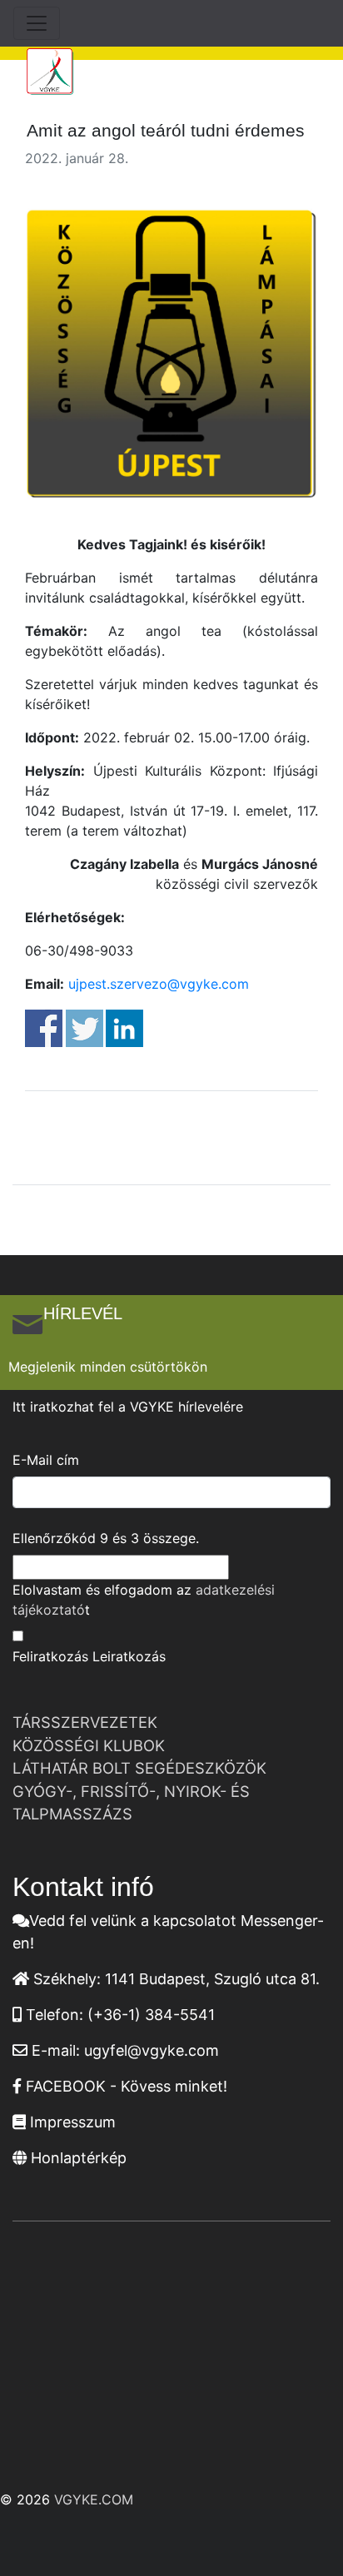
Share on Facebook (44, 1028)
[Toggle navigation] (37, 23)
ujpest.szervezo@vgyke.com (159, 984)
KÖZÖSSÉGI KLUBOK (89, 1745)
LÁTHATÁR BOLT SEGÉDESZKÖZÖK (139, 1768)
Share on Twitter (85, 1028)
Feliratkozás (50, 1656)
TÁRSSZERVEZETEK (85, 1722)
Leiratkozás (129, 1656)
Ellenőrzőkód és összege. (106, 1538)
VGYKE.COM (94, 2499)
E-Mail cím (46, 1460)
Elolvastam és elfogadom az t (144, 1600)
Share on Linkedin (124, 1028)
